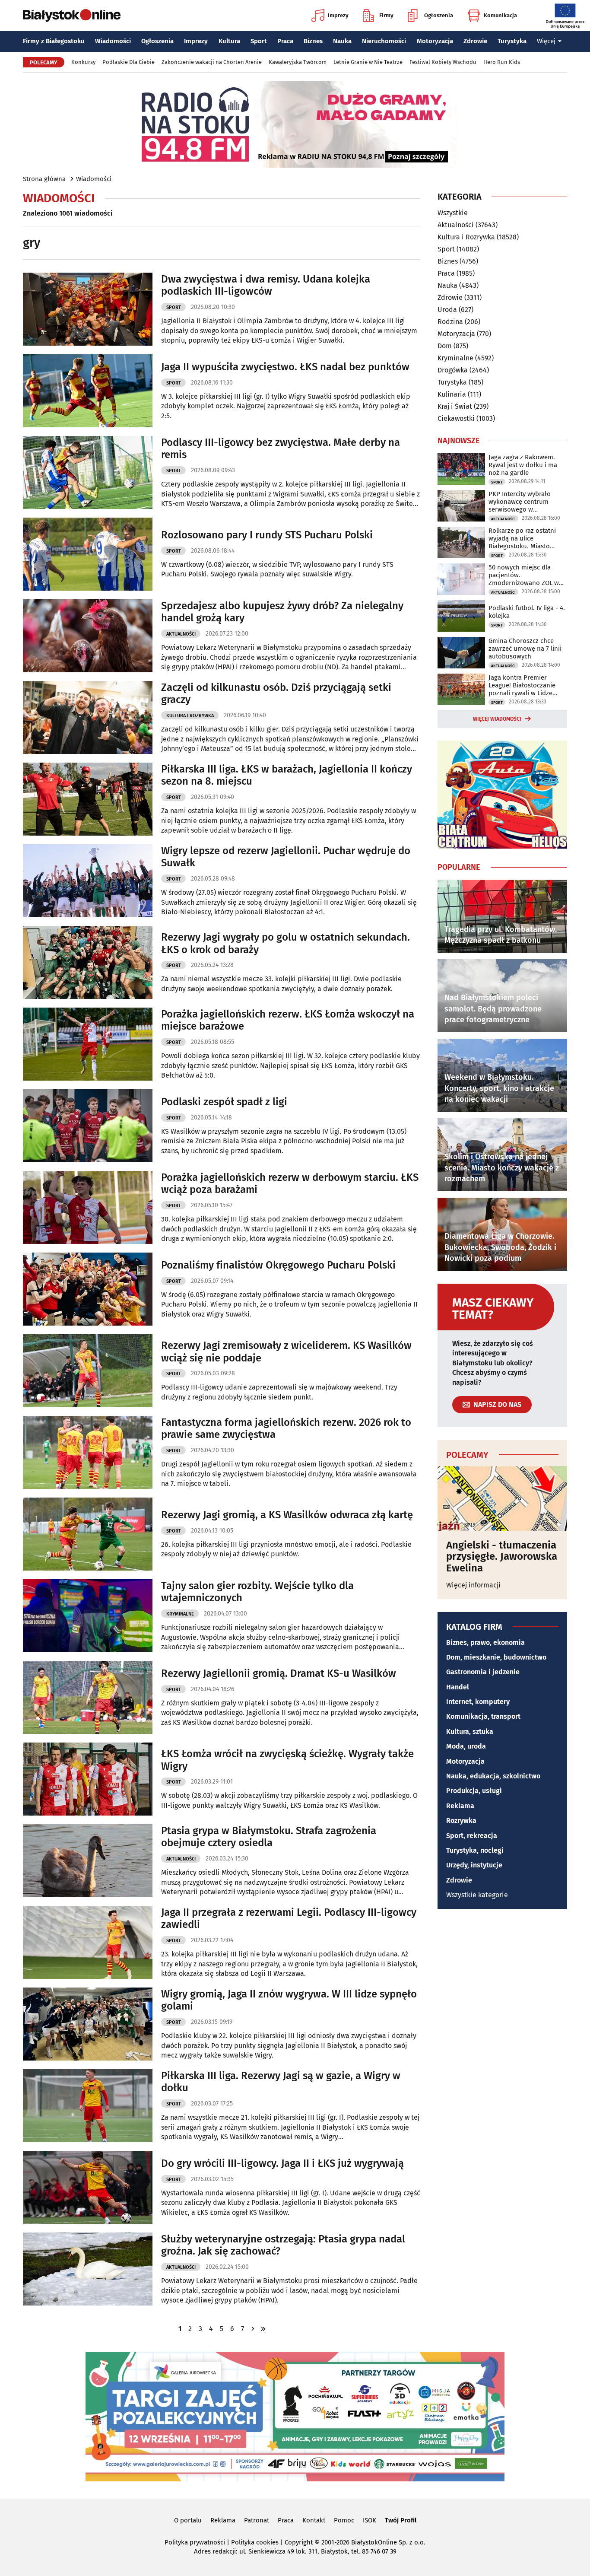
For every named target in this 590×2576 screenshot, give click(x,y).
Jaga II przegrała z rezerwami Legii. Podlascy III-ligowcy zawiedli (289, 1919)
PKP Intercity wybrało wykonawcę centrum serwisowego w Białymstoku (520, 502)
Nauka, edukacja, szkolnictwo (493, 1776)
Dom (445, 346)
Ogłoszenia (439, 15)
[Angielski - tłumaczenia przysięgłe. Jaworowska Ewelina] (502, 1498)
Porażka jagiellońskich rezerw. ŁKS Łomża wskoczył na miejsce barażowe (288, 1020)
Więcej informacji (473, 1585)
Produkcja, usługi (474, 1791)
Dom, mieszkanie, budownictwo (496, 1657)
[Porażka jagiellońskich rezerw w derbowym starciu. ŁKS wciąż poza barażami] (88, 1207)
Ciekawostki (456, 418)
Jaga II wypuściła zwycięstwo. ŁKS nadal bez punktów (285, 367)
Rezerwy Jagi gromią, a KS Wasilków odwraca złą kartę (287, 1515)
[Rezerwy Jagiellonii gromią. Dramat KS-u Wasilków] (88, 1697)
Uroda (447, 310)
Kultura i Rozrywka (190, 716)
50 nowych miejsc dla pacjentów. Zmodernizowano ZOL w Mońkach (524, 575)
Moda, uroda (466, 1746)
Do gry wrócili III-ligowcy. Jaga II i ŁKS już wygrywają (282, 2163)
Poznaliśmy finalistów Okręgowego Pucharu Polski (278, 1265)
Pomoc (344, 2520)
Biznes (313, 41)
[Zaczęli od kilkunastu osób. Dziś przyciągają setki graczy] (88, 717)
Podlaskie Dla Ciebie (128, 62)
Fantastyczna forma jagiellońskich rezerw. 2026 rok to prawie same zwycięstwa (286, 1429)
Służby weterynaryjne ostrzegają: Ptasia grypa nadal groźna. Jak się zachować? (283, 2245)
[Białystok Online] (72, 16)
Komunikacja (500, 15)
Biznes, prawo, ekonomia (485, 1643)
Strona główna (44, 179)
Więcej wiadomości (497, 719)
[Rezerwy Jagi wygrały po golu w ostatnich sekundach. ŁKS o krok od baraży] (88, 962)
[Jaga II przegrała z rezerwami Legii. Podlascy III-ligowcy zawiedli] (88, 1942)
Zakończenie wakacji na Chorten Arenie (212, 62)
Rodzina (450, 322)
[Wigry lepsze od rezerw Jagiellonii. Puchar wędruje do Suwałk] (88, 881)
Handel (458, 1687)
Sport (259, 41)
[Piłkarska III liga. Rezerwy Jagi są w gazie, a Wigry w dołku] (88, 2106)
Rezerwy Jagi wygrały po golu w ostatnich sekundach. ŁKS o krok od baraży (285, 943)
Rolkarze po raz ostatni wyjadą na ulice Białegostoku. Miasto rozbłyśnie (522, 538)
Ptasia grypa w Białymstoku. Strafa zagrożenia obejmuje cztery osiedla (269, 1837)
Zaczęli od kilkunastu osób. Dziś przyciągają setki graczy (276, 694)
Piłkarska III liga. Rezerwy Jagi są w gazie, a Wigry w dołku (281, 2082)
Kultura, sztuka (470, 1732)
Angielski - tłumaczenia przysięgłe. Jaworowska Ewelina (502, 1557)
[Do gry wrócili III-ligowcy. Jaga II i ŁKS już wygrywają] (88, 2187)
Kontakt (314, 2520)
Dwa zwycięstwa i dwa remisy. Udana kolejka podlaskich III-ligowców (266, 285)
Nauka (342, 41)
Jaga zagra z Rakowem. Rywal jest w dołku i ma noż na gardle (523, 465)
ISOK (370, 2520)
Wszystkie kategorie (477, 1895)
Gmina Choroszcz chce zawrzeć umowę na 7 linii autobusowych (525, 649)
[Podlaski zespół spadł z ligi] (88, 1126)
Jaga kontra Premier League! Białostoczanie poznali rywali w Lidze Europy (522, 685)
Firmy (386, 15)
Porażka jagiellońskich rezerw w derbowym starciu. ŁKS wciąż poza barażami (290, 1184)
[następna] (253, 2329)
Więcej (546, 41)
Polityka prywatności (195, 2542)
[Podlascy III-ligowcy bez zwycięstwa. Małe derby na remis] (88, 472)
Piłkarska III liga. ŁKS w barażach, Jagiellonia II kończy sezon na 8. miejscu (287, 775)
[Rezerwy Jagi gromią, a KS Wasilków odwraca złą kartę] (88, 1534)
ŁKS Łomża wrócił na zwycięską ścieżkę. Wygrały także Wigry (287, 1760)
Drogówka (453, 370)
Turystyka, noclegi (475, 1850)
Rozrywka (461, 1821)
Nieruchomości (384, 41)
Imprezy (338, 15)
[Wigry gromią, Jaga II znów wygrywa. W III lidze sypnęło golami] (88, 2024)
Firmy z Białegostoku (54, 41)
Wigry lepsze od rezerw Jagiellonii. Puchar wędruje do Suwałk (286, 857)
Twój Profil (401, 2520)
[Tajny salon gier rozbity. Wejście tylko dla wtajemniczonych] (88, 1616)
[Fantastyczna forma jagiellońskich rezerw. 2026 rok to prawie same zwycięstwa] (88, 1452)
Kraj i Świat (455, 406)
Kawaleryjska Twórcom (298, 62)
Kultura (229, 41)
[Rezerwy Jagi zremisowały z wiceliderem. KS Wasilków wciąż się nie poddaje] (88, 1371)
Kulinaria (452, 394)
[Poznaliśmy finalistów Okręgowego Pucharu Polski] (88, 1289)
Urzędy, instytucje (474, 1865)
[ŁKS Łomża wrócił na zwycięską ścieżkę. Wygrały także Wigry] (88, 1779)
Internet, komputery (478, 1702)
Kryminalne (180, 1614)
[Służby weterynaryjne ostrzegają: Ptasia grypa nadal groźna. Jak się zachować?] (88, 2269)
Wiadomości (113, 41)
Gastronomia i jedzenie (483, 1672)
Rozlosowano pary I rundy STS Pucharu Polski (267, 535)
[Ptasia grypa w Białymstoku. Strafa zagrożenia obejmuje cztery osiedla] (88, 1861)
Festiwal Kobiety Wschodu (443, 62)
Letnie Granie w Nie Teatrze (368, 62)
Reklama (460, 1806)
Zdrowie (475, 41)
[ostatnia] (263, 2329)
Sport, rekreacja (472, 1836)
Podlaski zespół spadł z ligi (224, 1102)
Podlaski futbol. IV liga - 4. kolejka (527, 612)
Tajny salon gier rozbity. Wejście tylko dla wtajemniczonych (257, 1592)
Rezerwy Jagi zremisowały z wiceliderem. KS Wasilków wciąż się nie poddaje (286, 1352)
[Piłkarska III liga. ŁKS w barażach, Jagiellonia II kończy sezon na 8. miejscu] (88, 799)
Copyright (299, 2542)
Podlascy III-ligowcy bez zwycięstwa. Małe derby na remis (281, 449)
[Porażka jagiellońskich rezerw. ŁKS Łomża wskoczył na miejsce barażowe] (88, 1044)
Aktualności (181, 634)
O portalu (188, 2520)
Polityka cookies (255, 2542)
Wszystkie (453, 213)
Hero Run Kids (502, 62)
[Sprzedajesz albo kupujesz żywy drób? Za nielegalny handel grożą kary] (88, 636)
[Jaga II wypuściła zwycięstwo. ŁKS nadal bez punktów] (88, 391)
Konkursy (83, 62)
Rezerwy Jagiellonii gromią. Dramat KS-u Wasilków (279, 1673)
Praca (285, 41)
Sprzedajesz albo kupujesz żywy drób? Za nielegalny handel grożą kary (282, 612)
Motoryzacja (435, 41)
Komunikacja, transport (483, 1716)
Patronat (257, 2520)
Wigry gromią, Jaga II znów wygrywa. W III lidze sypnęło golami (289, 2000)
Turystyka (512, 41)
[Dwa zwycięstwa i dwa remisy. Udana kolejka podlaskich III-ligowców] (88, 309)
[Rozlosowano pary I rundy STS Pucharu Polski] (88, 554)
